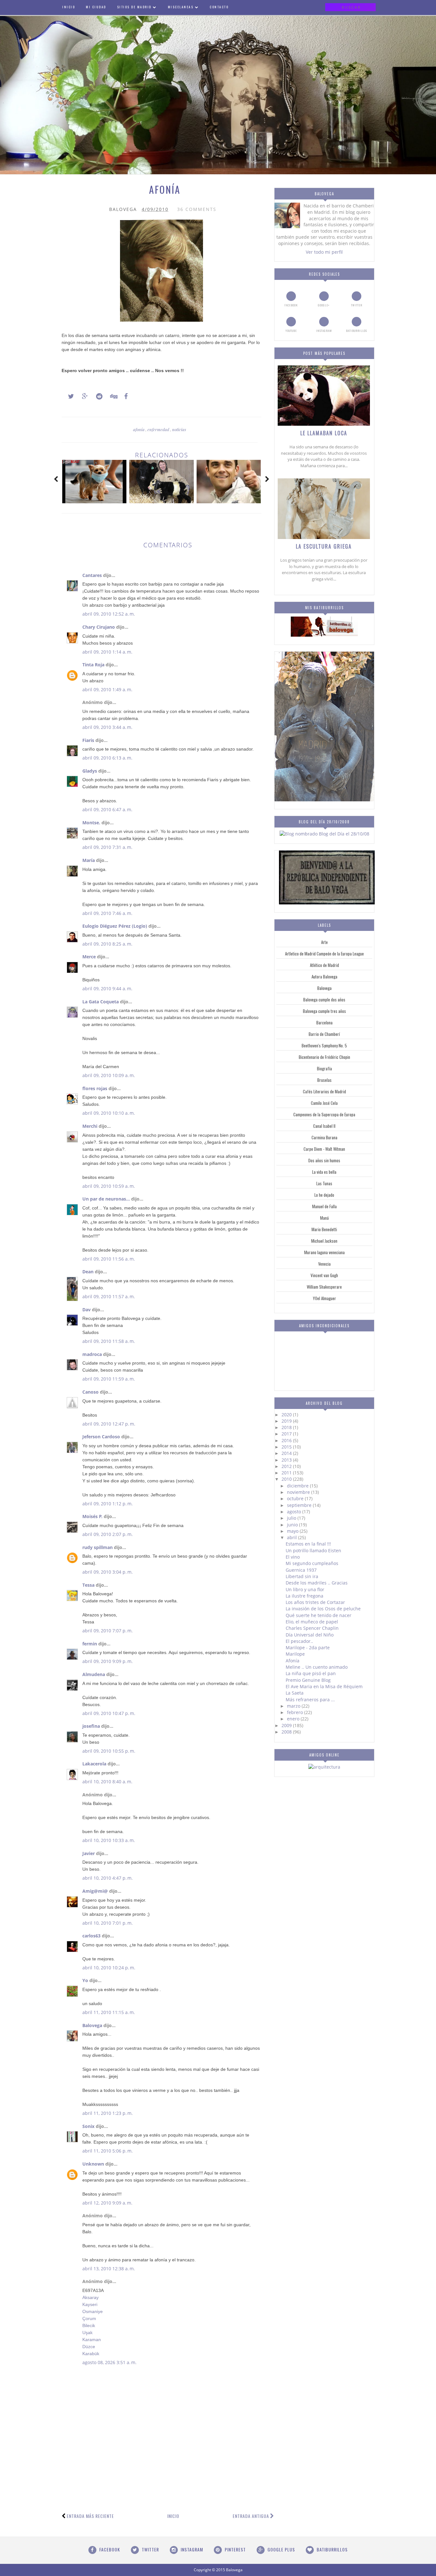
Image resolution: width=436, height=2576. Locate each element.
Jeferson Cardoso (101, 1437)
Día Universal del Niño (310, 1635)
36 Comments (197, 209)
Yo (85, 1980)
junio (293, 1525)
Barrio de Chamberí (324, 1034)
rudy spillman (98, 1547)
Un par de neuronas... (106, 1199)
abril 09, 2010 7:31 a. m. (107, 847)
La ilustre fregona (304, 1596)
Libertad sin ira (302, 1576)
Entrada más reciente (90, 2516)
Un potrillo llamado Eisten (313, 1550)
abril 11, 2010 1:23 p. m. (108, 2113)
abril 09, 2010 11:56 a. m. (109, 1259)
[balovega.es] (324, 635)
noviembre (299, 1492)
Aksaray (90, 2297)
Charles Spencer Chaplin (312, 1628)
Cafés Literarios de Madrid (324, 1091)
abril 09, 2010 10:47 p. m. (109, 1713)
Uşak (87, 2333)
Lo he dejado (324, 1195)
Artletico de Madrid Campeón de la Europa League (324, 954)
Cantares (92, 575)
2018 (287, 1427)
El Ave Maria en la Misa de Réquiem (324, 1686)
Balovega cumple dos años (324, 1000)
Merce (89, 957)
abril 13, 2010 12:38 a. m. (109, 2269)
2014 (287, 1453)
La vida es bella (324, 1172)
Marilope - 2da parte (308, 1647)
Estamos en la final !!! (308, 1544)
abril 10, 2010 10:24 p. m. (109, 1968)
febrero (296, 1712)
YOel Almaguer (324, 1298)
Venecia (324, 1264)
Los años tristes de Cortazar (315, 1602)
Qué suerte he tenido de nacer (319, 1615)
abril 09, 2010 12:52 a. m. (109, 614)
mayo (293, 1531)
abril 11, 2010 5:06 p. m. (108, 2151)
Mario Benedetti (324, 1229)
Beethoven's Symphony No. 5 (324, 1045)
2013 (287, 1460)
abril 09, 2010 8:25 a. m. (107, 944)
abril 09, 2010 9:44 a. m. (107, 988)
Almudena (94, 1674)
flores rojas (95, 1088)
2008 (287, 1732)
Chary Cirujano (99, 627)
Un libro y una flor (305, 1589)
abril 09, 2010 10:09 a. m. (109, 1075)
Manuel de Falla (324, 1206)
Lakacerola (94, 1764)
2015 (287, 1447)
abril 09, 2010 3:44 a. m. (107, 727)
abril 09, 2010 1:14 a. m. (107, 652)
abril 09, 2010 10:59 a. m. (109, 1186)
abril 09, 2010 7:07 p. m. (108, 1631)
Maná (324, 1218)
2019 (287, 1421)
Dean (88, 1272)
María (89, 860)
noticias (179, 429)
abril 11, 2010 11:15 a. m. (109, 2012)
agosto (295, 1512)
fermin (90, 1644)
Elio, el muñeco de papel (312, 1622)
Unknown (93, 2164)
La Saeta (295, 1693)
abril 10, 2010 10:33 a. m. (109, 1840)
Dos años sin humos (324, 1160)
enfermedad (159, 429)
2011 (287, 1473)
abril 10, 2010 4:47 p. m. (108, 1878)
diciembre (298, 1486)
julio (292, 1518)
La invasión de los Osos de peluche (323, 1609)
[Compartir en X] (68, 396)
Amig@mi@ (95, 1891)
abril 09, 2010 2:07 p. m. (108, 1534)
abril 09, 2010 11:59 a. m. (109, 1379)
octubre (296, 1498)
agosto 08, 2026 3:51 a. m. (109, 2362)
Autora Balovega (324, 977)
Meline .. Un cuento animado (317, 1667)
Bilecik (89, 2325)
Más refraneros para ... (310, 1700)
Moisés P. (92, 1516)
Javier (89, 1853)
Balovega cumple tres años (324, 1011)
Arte (324, 942)
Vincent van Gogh (324, 1275)
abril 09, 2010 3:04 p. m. (108, 1572)
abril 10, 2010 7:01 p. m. (108, 1923)
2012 (287, 1466)
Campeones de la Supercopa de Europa (324, 1114)
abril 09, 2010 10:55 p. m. (109, 1751)
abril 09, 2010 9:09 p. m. (108, 1661)
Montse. (91, 823)
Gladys (90, 771)
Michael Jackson (324, 1241)
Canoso (90, 1392)
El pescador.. (299, 1641)
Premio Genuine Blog (308, 1680)
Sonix (88, 2126)
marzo (294, 1706)
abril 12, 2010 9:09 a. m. (107, 2203)
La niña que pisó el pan (311, 1673)
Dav (86, 1310)
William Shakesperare (324, 1287)
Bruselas (324, 1080)
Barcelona (324, 1022)
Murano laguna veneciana (324, 1252)
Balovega (92, 2025)
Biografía (324, 1068)
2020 (287, 1415)
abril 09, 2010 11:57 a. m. (109, 1296)
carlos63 (91, 1936)
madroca (92, 1354)
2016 (287, 1440)
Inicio (173, 2516)
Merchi (90, 1126)
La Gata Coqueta (101, 1002)
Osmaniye (93, 2311)
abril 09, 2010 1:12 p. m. (108, 1504)
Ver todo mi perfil (324, 252)
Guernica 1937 (301, 1570)
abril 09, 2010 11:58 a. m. (109, 1341)
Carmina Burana (324, 1137)
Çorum (89, 2318)
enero (294, 1719)
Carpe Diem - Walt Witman (324, 1149)
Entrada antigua (251, 2516)
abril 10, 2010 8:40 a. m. (107, 1782)
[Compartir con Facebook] (124, 396)
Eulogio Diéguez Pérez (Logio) (115, 926)
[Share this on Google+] (82, 396)
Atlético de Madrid (324, 965)
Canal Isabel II (324, 1126)
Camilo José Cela (324, 1103)
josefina (91, 1726)
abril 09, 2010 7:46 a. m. (107, 913)
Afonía (293, 1661)
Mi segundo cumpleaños (312, 1563)
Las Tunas (324, 1183)
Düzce (89, 2347)
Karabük (91, 2354)
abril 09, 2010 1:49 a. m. (107, 689)
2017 (287, 1434)
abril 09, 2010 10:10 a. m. (109, 1113)
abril (293, 1537)
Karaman (92, 2340)
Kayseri (90, 2304)
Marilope (295, 1654)
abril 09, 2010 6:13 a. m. (107, 758)
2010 (287, 1479)
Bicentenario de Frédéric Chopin (324, 1057)
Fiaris (88, 740)
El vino (293, 1557)
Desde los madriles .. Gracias (317, 1583)
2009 (287, 1725)
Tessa (88, 1585)
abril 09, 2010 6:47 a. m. (107, 809)
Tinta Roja (93, 665)
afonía (139, 429)
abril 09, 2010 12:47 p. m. (109, 1424)
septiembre (300, 1505)
